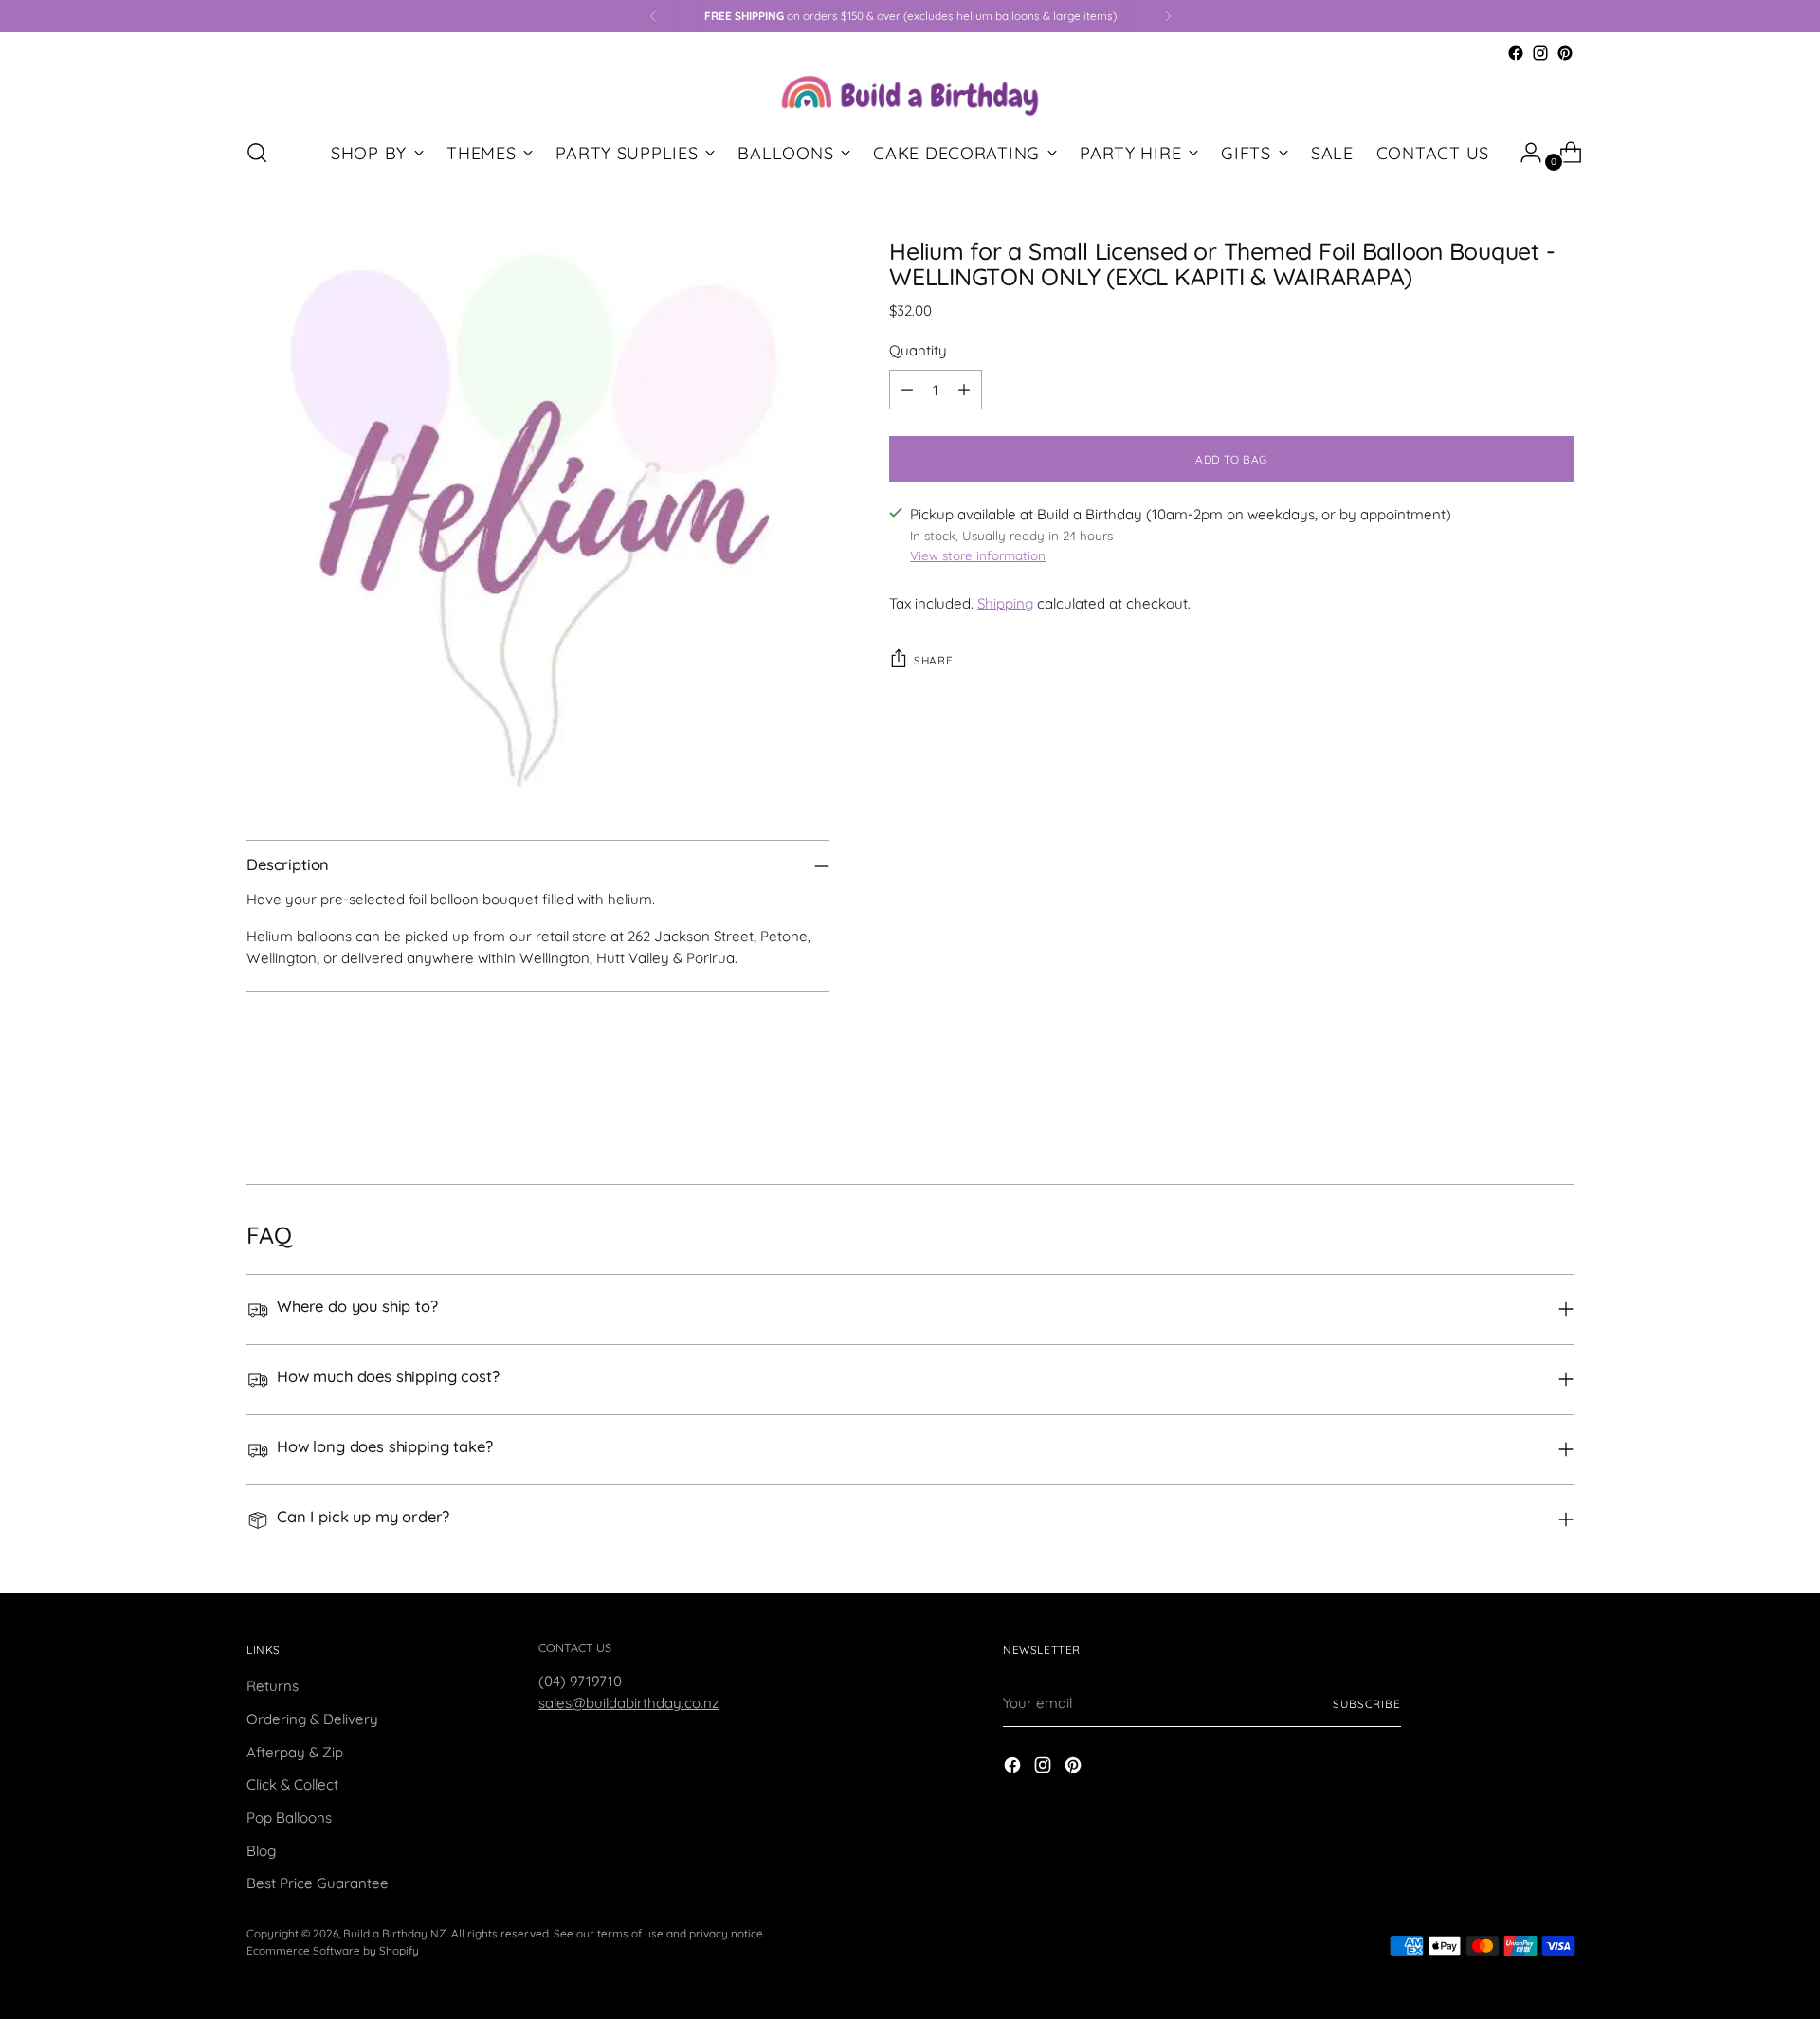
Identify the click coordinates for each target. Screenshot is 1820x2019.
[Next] (1168, 16)
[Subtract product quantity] (907, 390)
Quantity (918, 351)
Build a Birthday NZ (395, 1933)
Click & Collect (292, 1784)
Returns (273, 1686)
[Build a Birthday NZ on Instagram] (1540, 53)
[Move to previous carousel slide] (1514, 1119)
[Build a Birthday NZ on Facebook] (1516, 53)
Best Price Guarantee (318, 1883)
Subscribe (1367, 1704)
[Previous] (653, 16)
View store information (978, 555)
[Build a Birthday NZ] (910, 93)
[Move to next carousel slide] (1557, 1119)
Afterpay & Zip (295, 1752)
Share (933, 660)
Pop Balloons (289, 1818)
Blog (261, 1851)
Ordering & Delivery (312, 1719)
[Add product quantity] (964, 390)
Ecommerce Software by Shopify (333, 1950)
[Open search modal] (257, 153)
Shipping (1005, 603)
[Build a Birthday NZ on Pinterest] (1565, 53)
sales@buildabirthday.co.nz (628, 1703)
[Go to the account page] (1523, 153)
